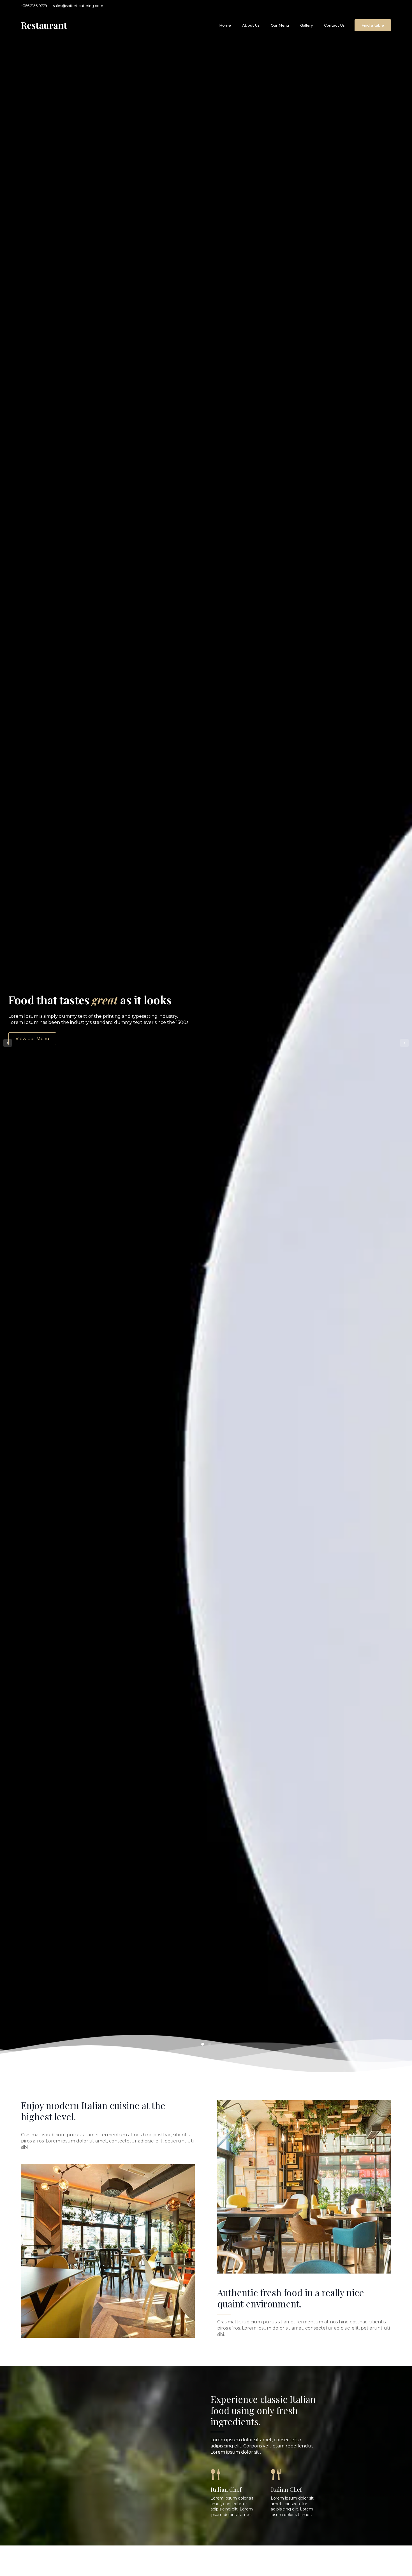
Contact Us (334, 25)
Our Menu (280, 25)
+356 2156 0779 (34, 6)
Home (225, 25)
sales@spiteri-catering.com (78, 6)
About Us (251, 25)
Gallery (306, 25)
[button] (8, 1043)
